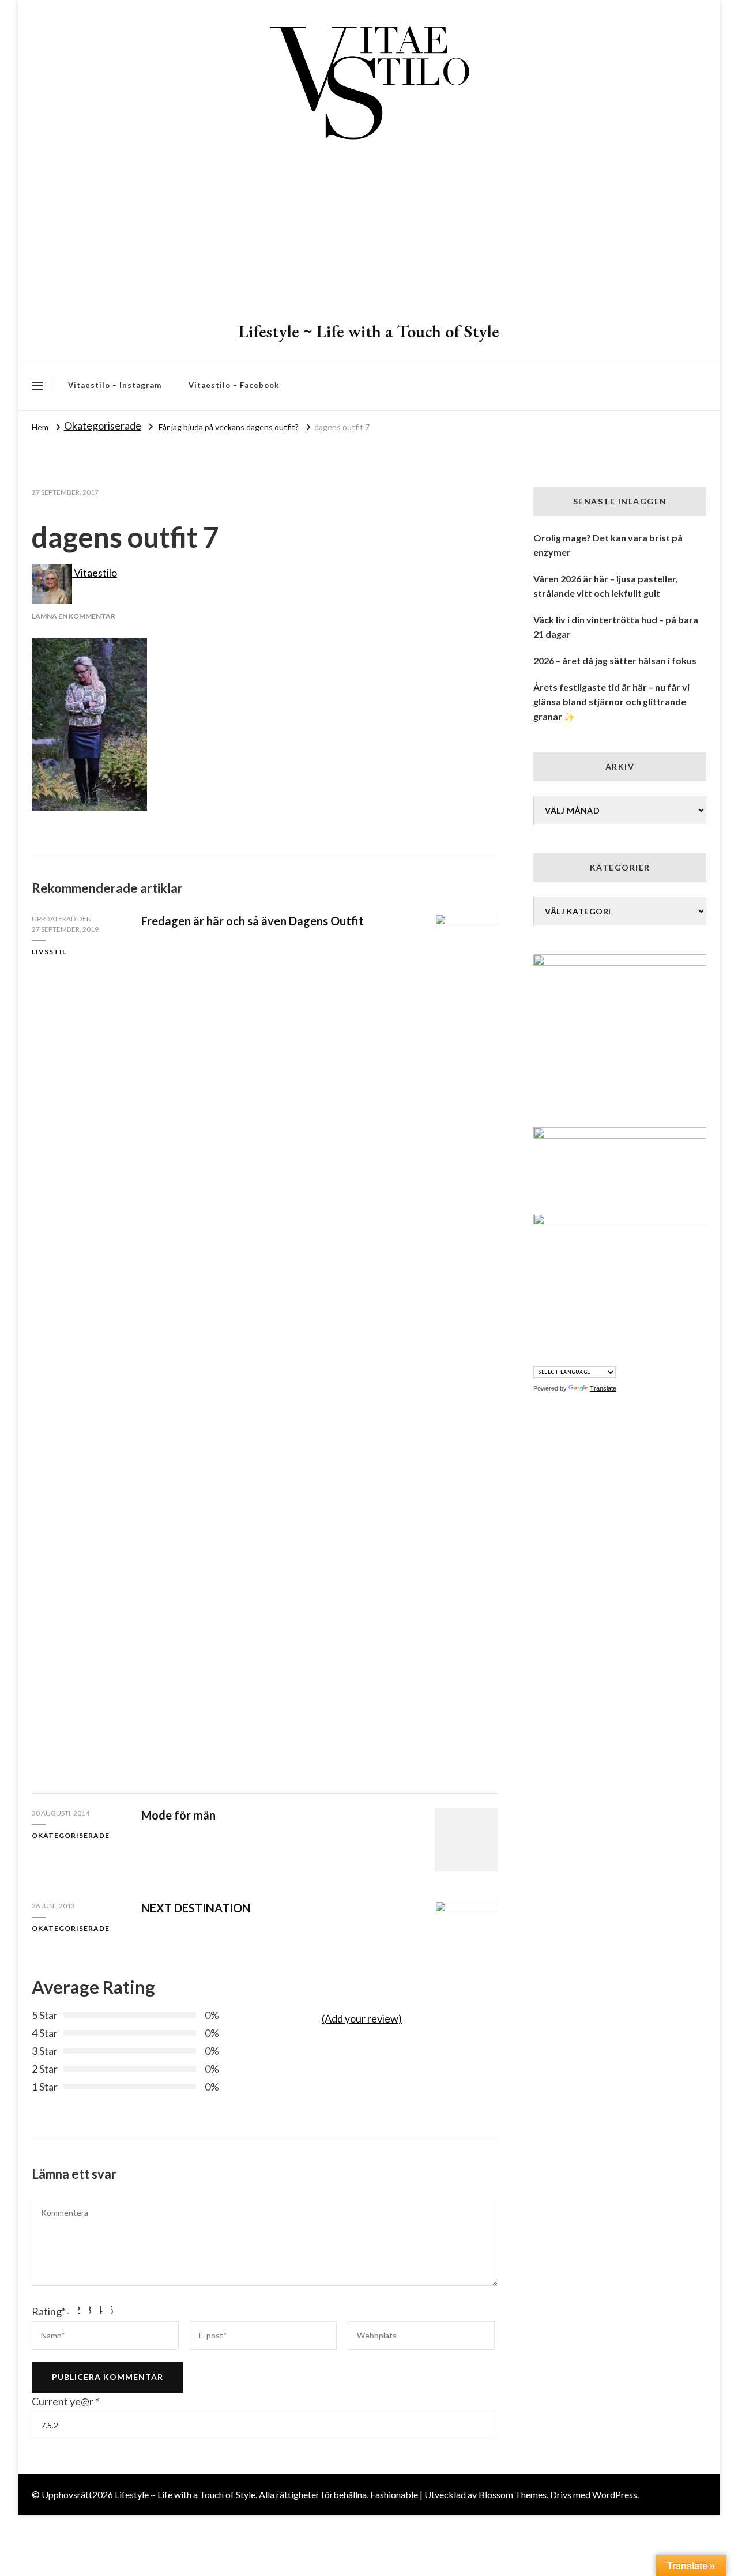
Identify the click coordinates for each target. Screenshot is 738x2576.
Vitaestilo (95, 573)
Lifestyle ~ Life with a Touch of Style (369, 331)
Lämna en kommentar (74, 616)
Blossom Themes (513, 2494)
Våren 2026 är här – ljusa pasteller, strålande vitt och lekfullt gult (606, 586)
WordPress (615, 2494)
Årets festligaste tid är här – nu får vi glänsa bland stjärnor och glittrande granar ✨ (611, 702)
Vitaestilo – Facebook (234, 385)
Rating (49, 2311)
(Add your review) (362, 2018)
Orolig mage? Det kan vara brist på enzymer (608, 545)
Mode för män (178, 1815)
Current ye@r (65, 2401)
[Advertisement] (369, 234)
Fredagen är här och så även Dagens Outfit (253, 921)
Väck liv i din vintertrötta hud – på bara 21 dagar (616, 627)
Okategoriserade (103, 425)
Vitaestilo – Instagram (115, 385)
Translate (603, 1388)
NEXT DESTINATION (196, 1908)
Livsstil (49, 952)
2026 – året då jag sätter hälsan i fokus (615, 660)
